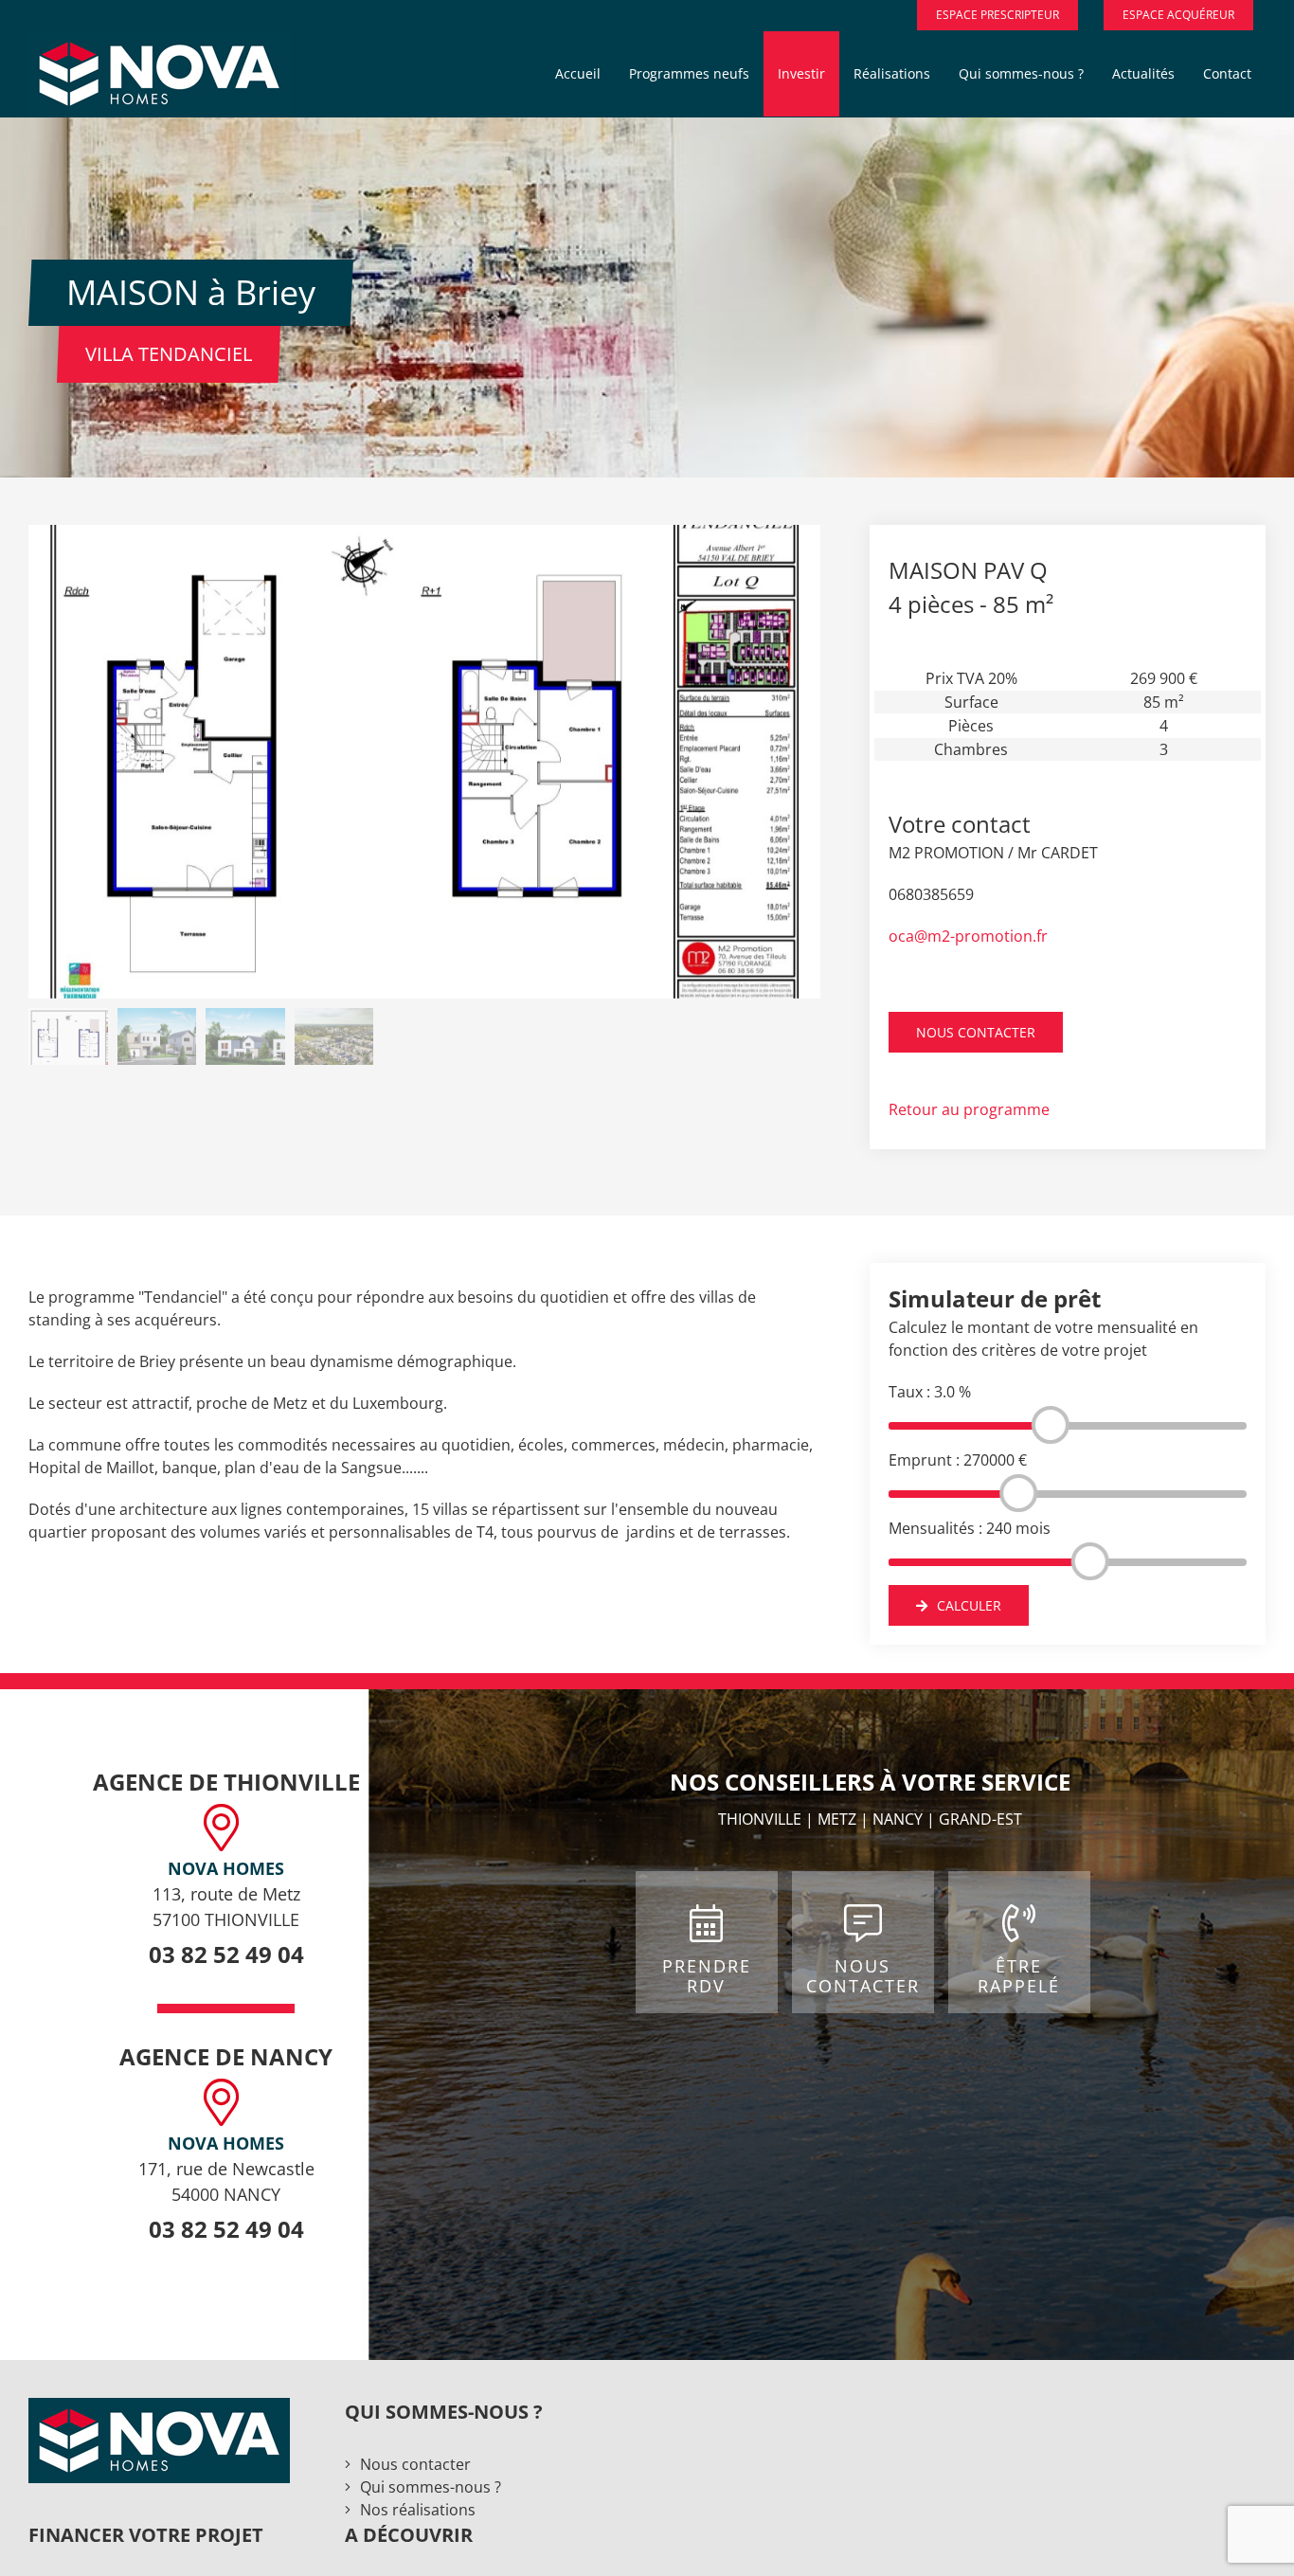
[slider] (1051, 1425)
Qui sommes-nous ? (431, 2487)
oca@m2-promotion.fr (968, 936)
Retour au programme (969, 1109)
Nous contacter (415, 2464)
